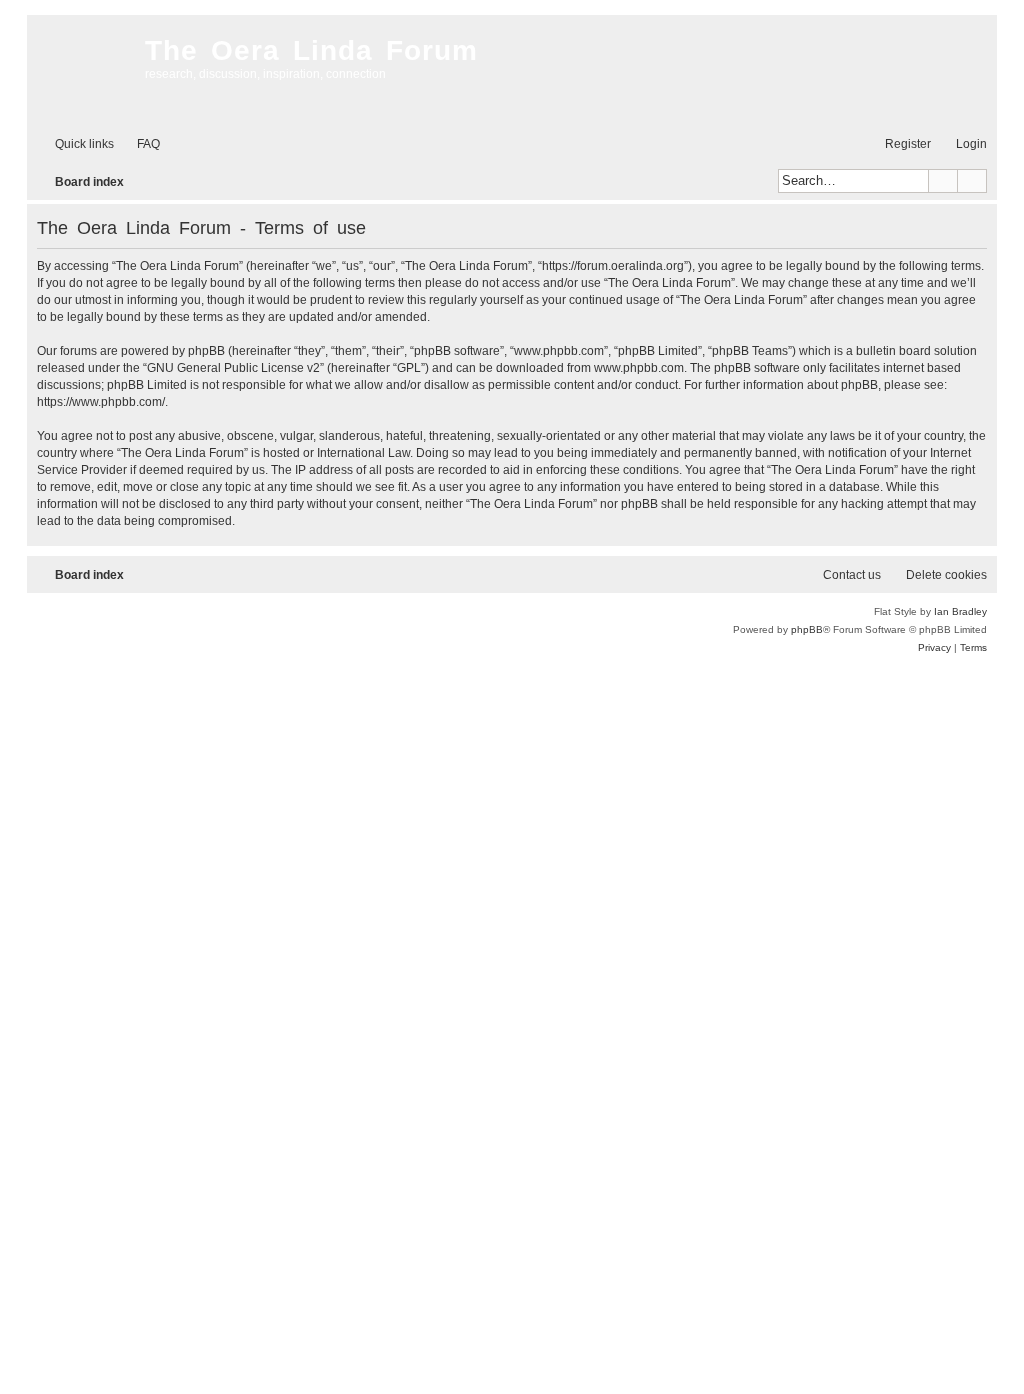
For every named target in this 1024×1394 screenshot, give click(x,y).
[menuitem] (139, 144)
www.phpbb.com (639, 368)
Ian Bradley (960, 611)
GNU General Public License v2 (233, 368)
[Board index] (81, 70)
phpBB (807, 629)
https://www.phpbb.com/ (101, 402)
